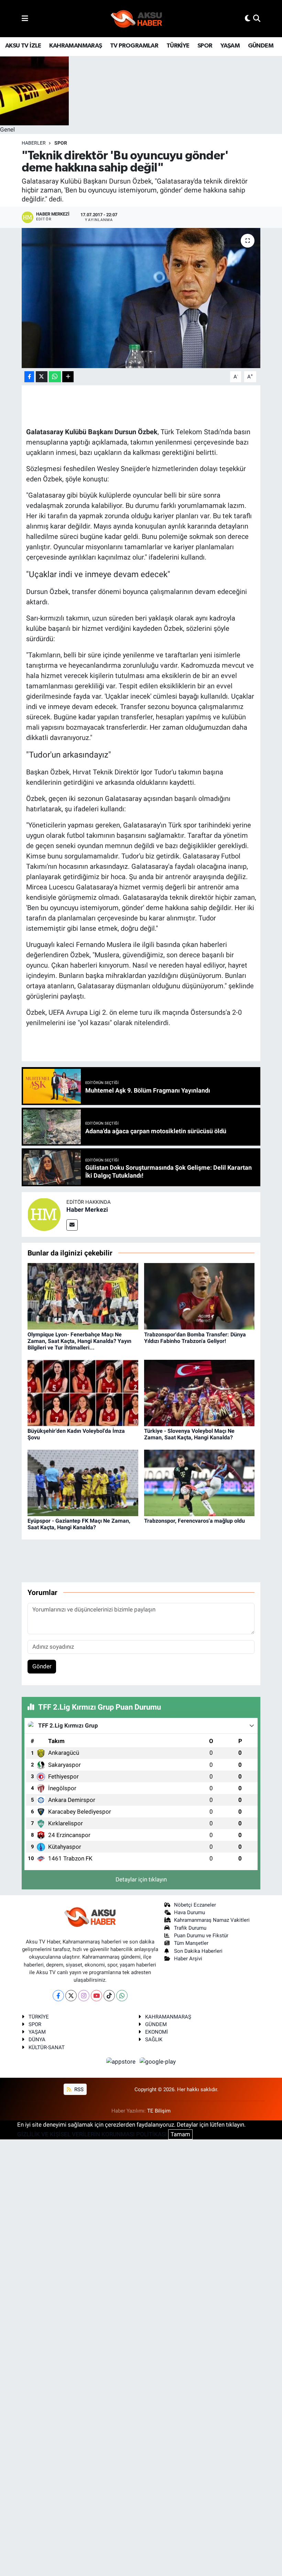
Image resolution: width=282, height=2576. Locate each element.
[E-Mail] (72, 1225)
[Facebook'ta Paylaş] (29, 377)
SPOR (205, 46)
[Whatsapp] (122, 1996)
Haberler (34, 143)
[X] (71, 1996)
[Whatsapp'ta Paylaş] (55, 377)
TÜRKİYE (178, 46)
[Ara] (257, 18)
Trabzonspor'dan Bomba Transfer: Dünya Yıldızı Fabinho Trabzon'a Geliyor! (195, 1338)
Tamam (180, 2134)
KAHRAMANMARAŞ (75, 46)
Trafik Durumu (190, 1928)
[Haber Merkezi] (44, 1214)
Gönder (42, 1666)
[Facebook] (58, 1996)
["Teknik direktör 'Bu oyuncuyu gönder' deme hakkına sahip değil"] (141, 298)
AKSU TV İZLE (23, 46)
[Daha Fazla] (68, 377)
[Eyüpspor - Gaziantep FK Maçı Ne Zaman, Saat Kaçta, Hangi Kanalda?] (83, 1482)
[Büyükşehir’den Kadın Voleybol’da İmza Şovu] (83, 1393)
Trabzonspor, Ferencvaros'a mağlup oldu (194, 1521)
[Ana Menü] (25, 18)
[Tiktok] (109, 1996)
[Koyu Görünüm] (248, 18)
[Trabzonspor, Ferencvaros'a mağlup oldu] (199, 1482)
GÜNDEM (261, 46)
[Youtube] (96, 1996)
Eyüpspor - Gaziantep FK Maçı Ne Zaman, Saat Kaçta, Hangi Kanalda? (79, 1524)
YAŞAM (230, 46)
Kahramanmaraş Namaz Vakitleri (212, 1920)
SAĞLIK (154, 2040)
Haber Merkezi (87, 1209)
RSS (78, 2089)
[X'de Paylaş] (42, 377)
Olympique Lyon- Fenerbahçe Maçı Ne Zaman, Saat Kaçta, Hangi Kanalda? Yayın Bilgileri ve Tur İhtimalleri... (79, 1341)
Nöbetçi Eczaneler (195, 1905)
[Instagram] (84, 1996)
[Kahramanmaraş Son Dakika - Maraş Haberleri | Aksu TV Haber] (137, 19)
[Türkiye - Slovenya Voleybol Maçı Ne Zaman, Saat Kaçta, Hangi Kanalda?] (199, 1393)
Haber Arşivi (188, 1959)
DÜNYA (37, 2040)
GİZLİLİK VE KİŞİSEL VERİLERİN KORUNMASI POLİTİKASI (92, 2134)
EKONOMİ (156, 2032)
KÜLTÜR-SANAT (47, 2047)
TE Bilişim (159, 2111)
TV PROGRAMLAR (134, 46)
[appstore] (122, 2061)
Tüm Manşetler (191, 1943)
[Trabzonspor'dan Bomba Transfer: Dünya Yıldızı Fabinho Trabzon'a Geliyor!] (199, 1296)
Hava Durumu (189, 1912)
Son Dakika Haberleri (198, 1951)
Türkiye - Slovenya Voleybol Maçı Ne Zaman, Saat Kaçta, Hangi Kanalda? (189, 1434)
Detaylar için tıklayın (141, 1879)
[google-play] (158, 2061)
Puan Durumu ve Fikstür (201, 1936)
